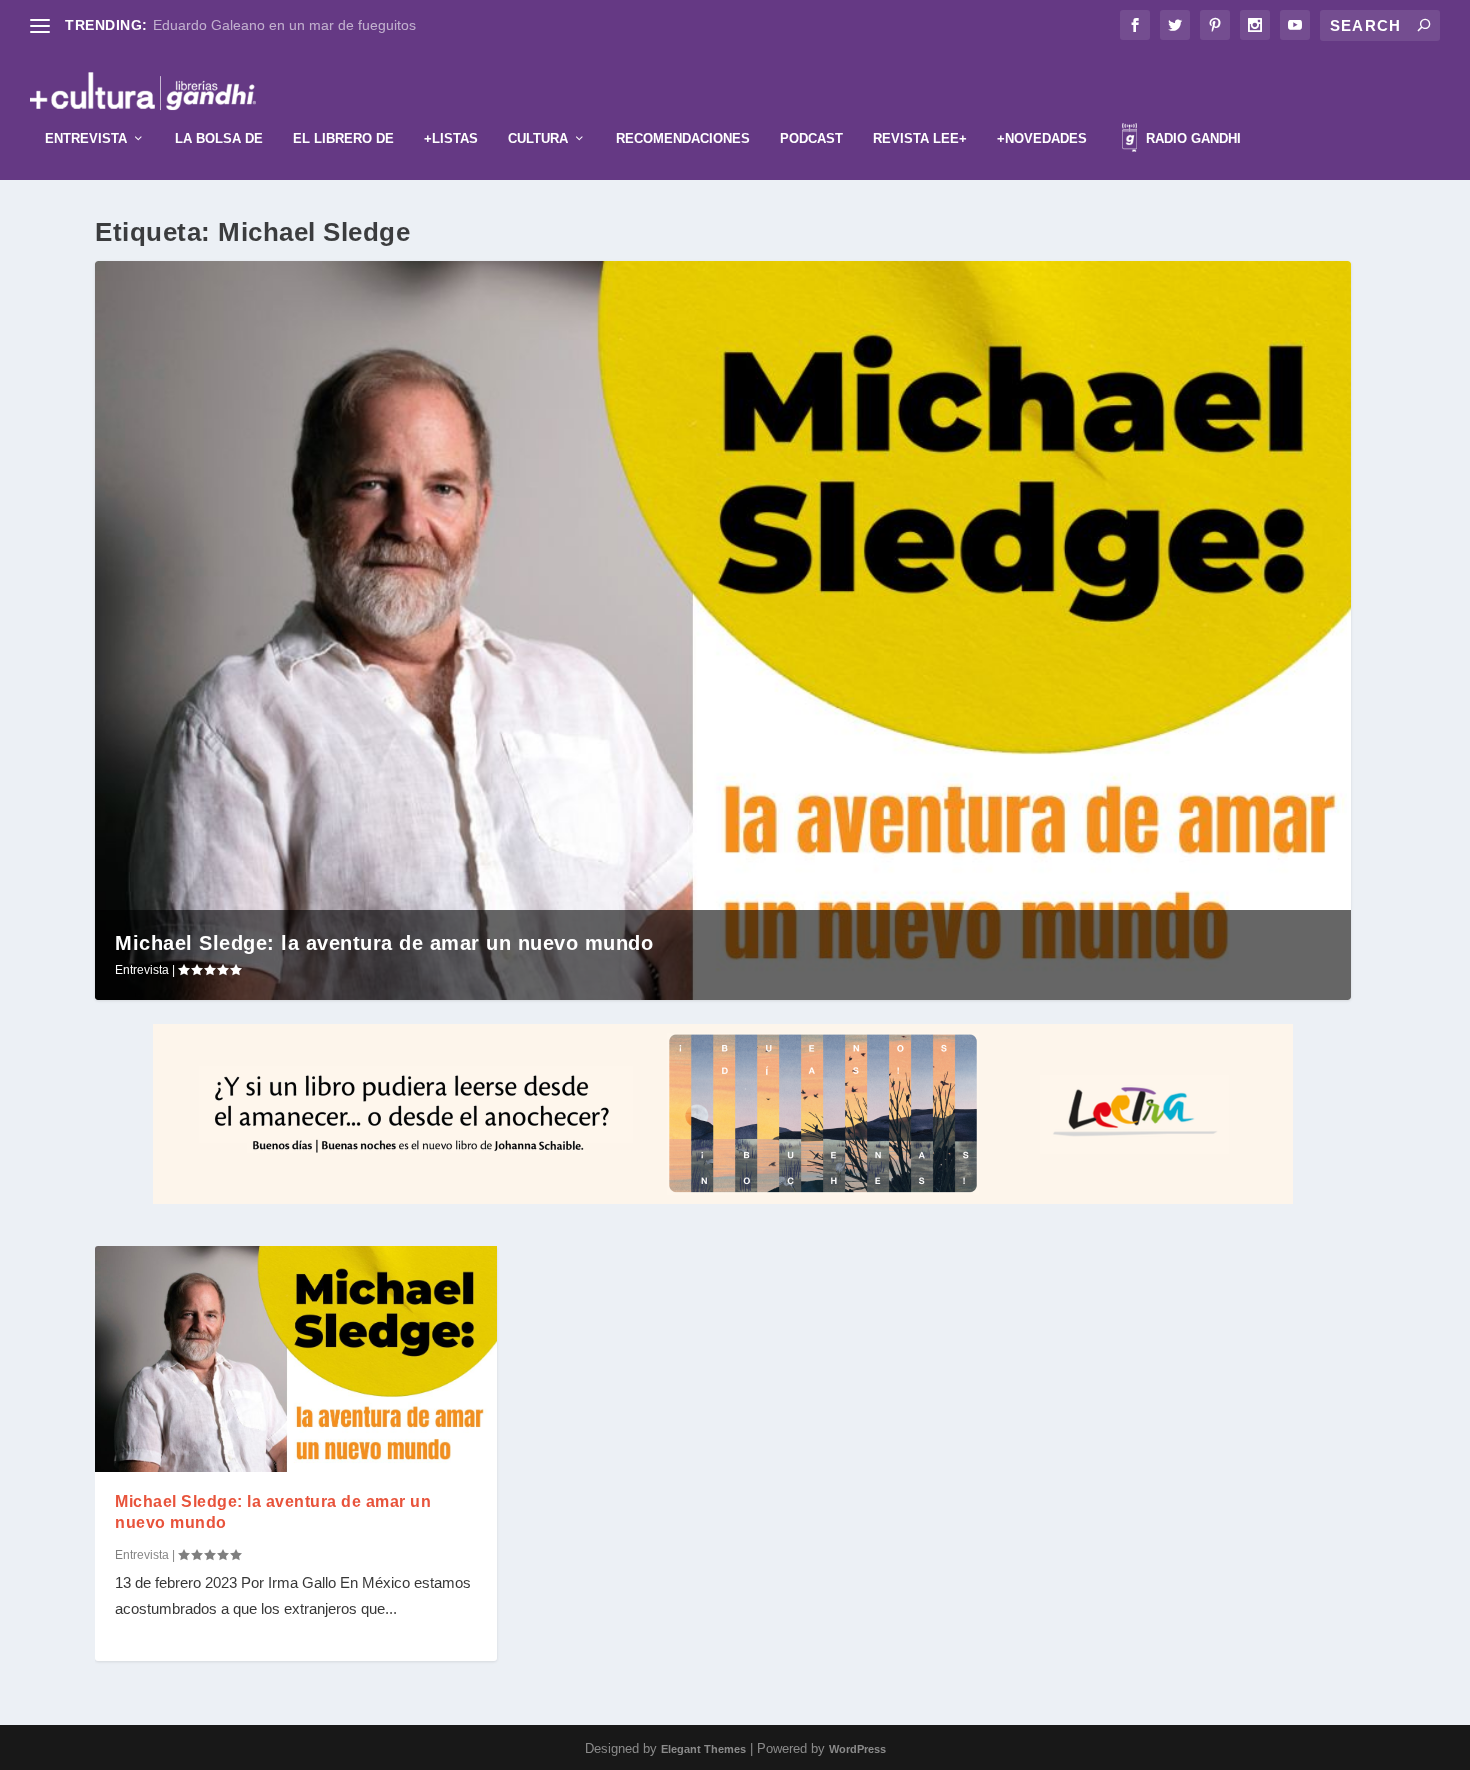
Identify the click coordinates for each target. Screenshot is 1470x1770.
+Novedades (1042, 138)
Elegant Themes (703, 1749)
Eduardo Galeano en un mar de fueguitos (284, 25)
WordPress (857, 1749)
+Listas (451, 138)
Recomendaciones (683, 138)
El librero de (343, 138)
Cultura (538, 138)
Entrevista (86, 138)
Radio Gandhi (1191, 138)
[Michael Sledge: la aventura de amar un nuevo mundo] (296, 1359)
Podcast (811, 138)
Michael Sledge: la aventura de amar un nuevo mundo (384, 943)
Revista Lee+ (920, 138)
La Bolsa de (219, 138)
